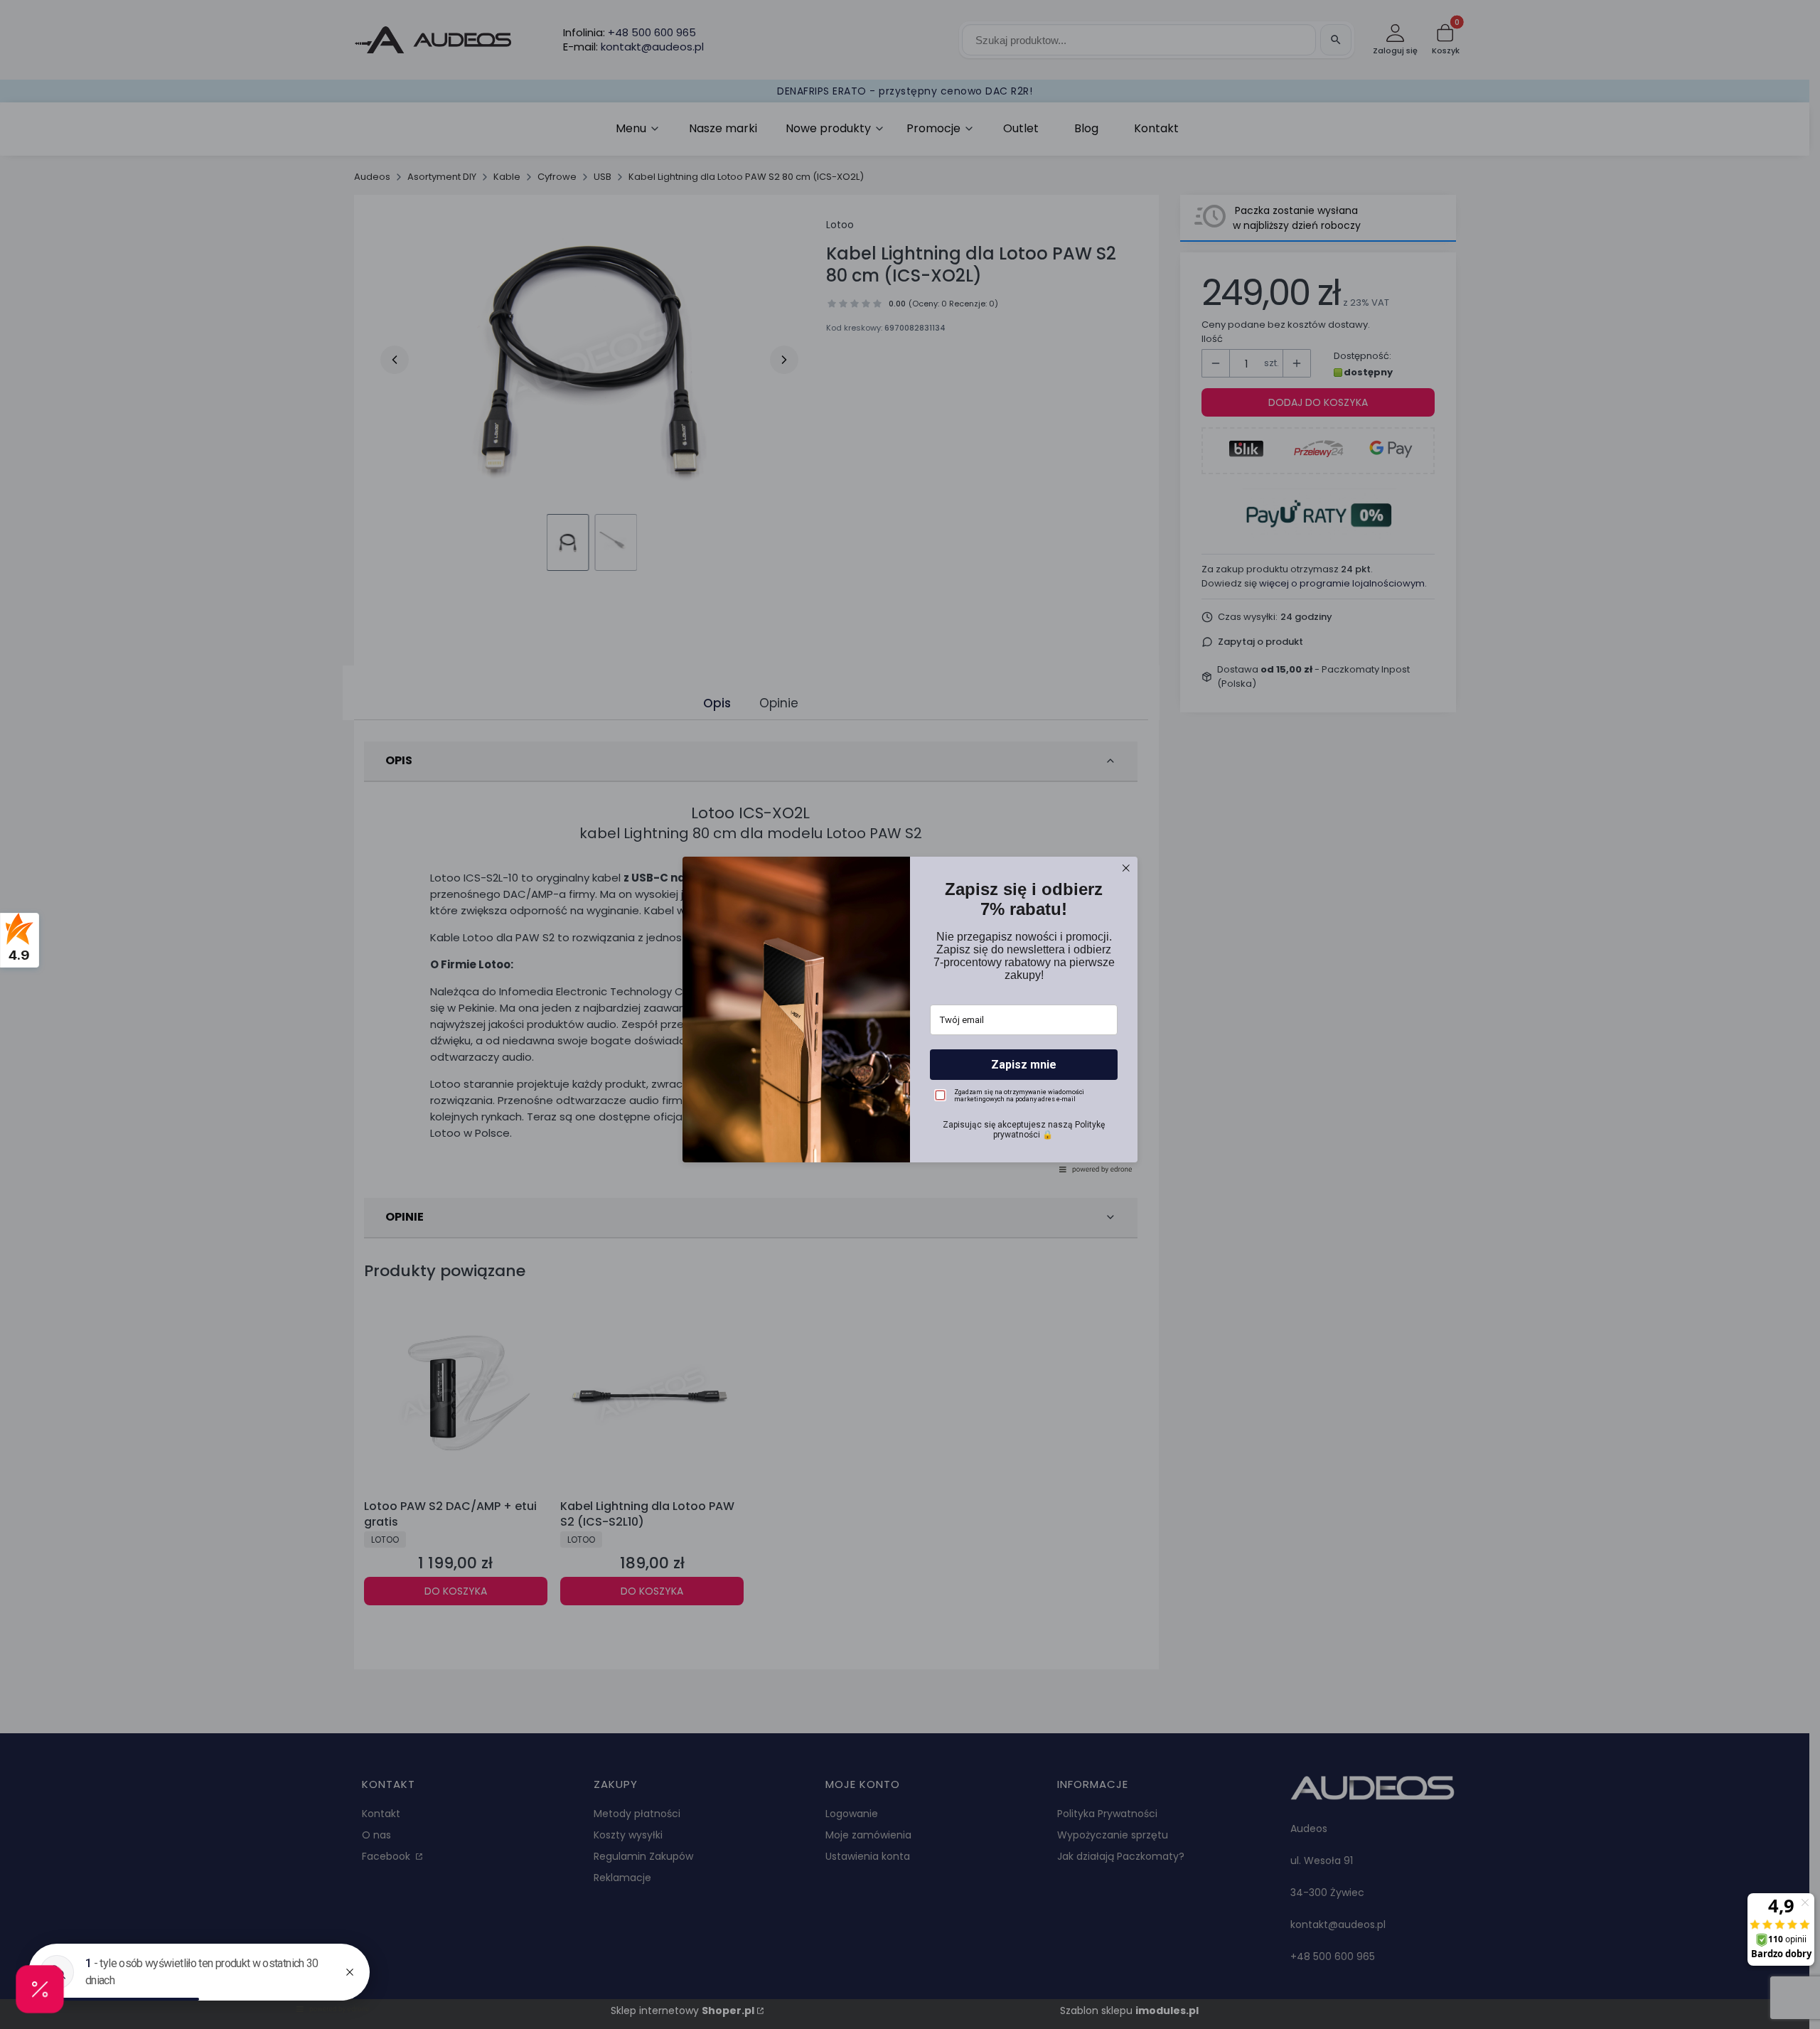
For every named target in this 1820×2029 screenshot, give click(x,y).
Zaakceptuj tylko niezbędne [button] (910, 1051)
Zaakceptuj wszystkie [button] (910, 1106)
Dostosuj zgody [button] (910, 1076)
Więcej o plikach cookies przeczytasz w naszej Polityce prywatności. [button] (876, 1013)
